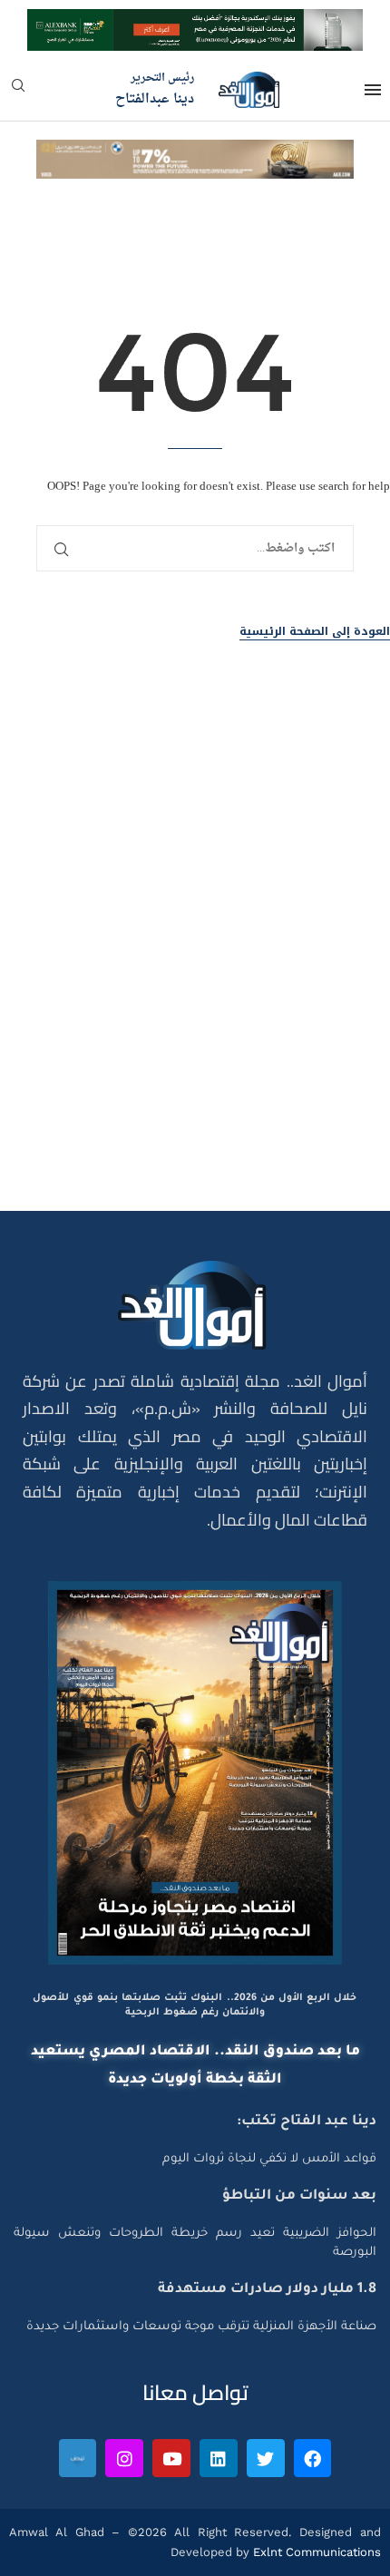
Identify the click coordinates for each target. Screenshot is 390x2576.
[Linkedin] (219, 2458)
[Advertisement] (195, 971)
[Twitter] (266, 2458)
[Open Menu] (373, 90)
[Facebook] (313, 2458)
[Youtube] (171, 2458)
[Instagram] (124, 2458)
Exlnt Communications (315, 2552)
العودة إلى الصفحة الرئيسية (315, 632)
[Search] (18, 91)
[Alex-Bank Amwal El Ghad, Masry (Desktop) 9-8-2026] (195, 25)
